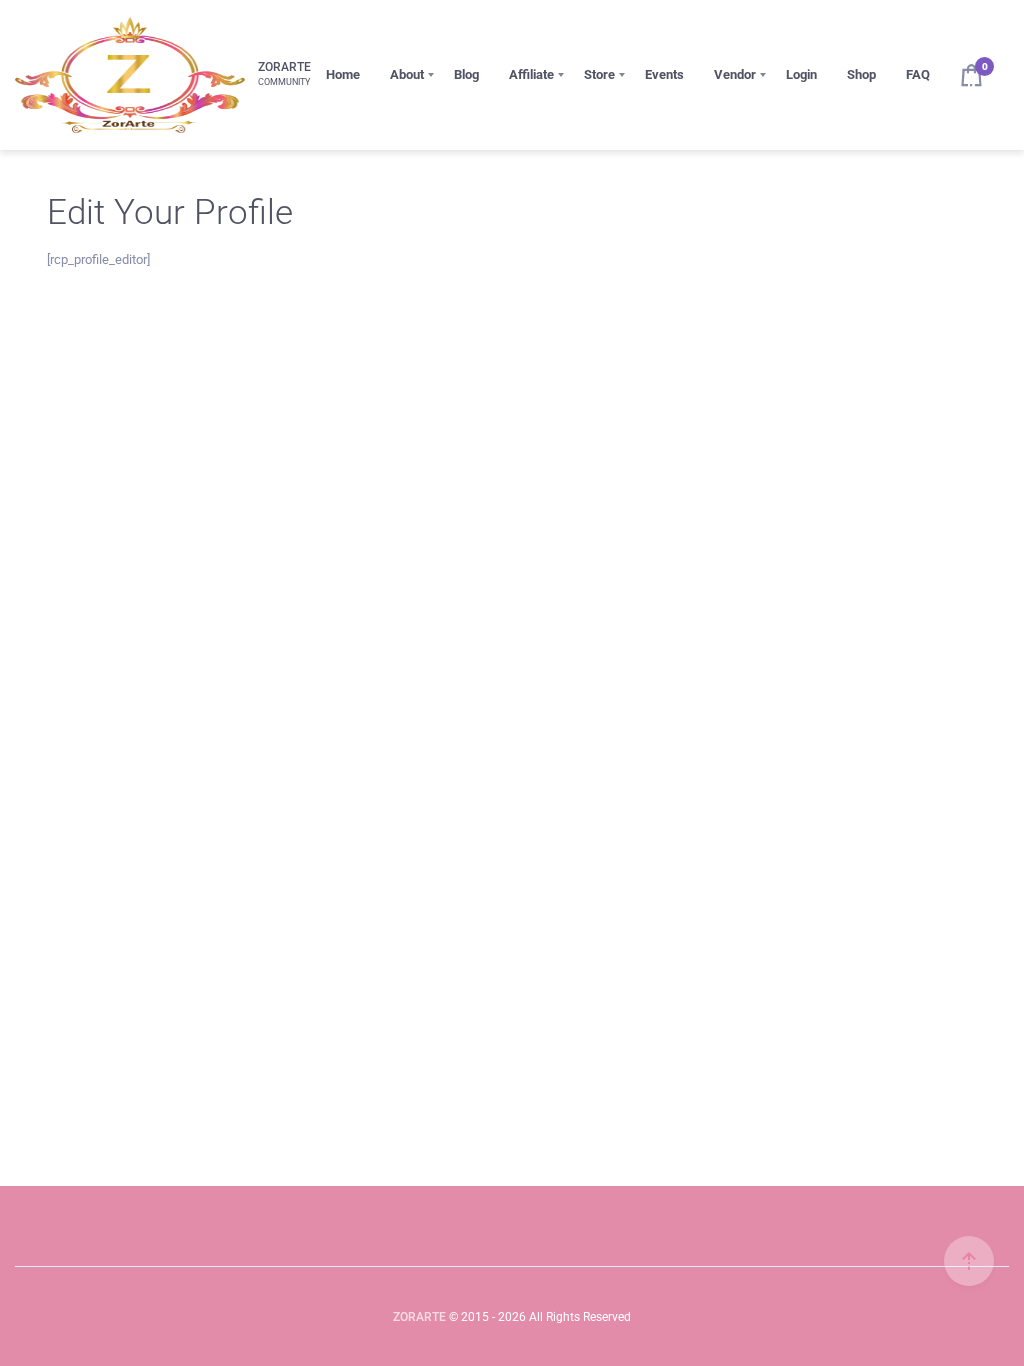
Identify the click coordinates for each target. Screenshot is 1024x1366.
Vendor (735, 74)
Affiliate (531, 74)
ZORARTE (419, 1317)
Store (599, 74)
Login (801, 74)
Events (664, 74)
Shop (861, 74)
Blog (466, 74)
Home (343, 74)
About (407, 74)
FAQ (918, 74)
